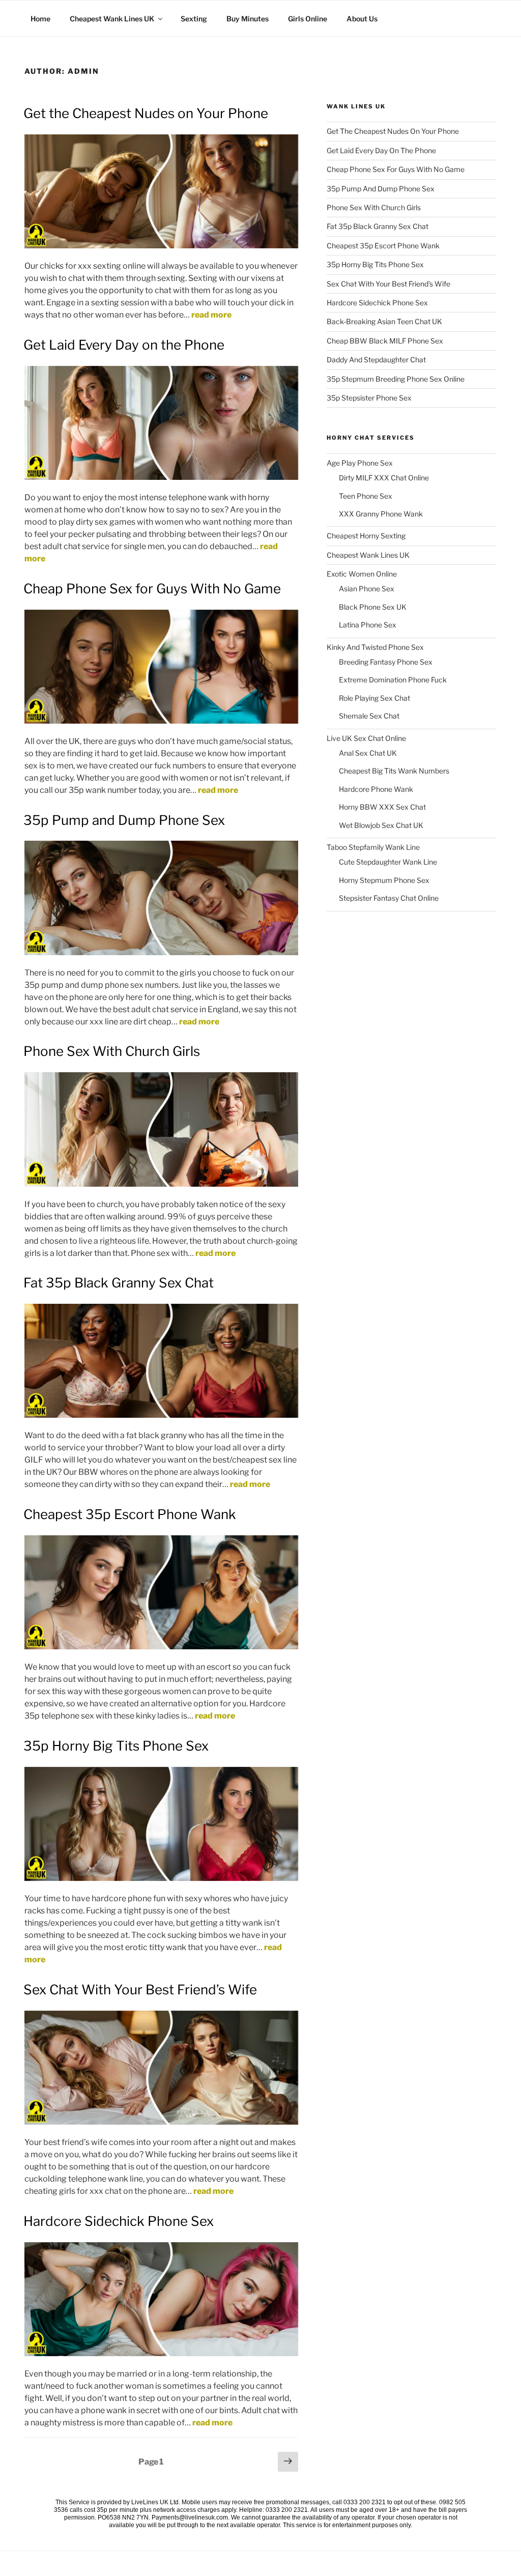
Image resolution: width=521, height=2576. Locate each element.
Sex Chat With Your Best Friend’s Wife (140, 1990)
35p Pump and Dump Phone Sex (124, 820)
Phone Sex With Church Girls (112, 1051)
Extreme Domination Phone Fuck (393, 680)
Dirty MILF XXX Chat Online (384, 478)
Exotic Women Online (362, 574)
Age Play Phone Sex (360, 463)
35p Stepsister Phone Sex (369, 398)
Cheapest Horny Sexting (366, 536)
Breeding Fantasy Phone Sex (386, 662)
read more (211, 315)
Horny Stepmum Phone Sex (384, 880)
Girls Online (308, 19)
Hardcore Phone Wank (376, 789)
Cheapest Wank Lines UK (112, 19)
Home (40, 19)
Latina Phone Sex (368, 625)
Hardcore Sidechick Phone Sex (119, 2221)
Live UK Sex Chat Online (366, 738)
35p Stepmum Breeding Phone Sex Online (396, 379)
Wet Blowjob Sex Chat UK (381, 825)
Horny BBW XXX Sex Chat (382, 807)
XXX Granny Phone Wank (381, 514)
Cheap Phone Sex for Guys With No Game (152, 589)
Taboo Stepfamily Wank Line (373, 847)
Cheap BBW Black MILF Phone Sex (385, 341)
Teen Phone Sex (366, 496)
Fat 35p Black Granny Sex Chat (119, 1283)
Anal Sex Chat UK (368, 753)
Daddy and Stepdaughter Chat (376, 360)
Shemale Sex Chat (369, 716)
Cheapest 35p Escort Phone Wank (130, 1514)
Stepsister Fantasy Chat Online (389, 898)
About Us (362, 19)
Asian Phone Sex (367, 589)
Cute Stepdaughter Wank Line (388, 862)
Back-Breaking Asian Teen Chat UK (384, 321)
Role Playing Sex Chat (374, 698)
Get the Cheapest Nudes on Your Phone (146, 113)
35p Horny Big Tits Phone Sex (116, 1746)
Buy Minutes (248, 19)
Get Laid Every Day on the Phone (124, 345)
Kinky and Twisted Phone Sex (375, 647)
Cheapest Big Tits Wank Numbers (394, 771)
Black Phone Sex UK (373, 607)
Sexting (194, 19)
